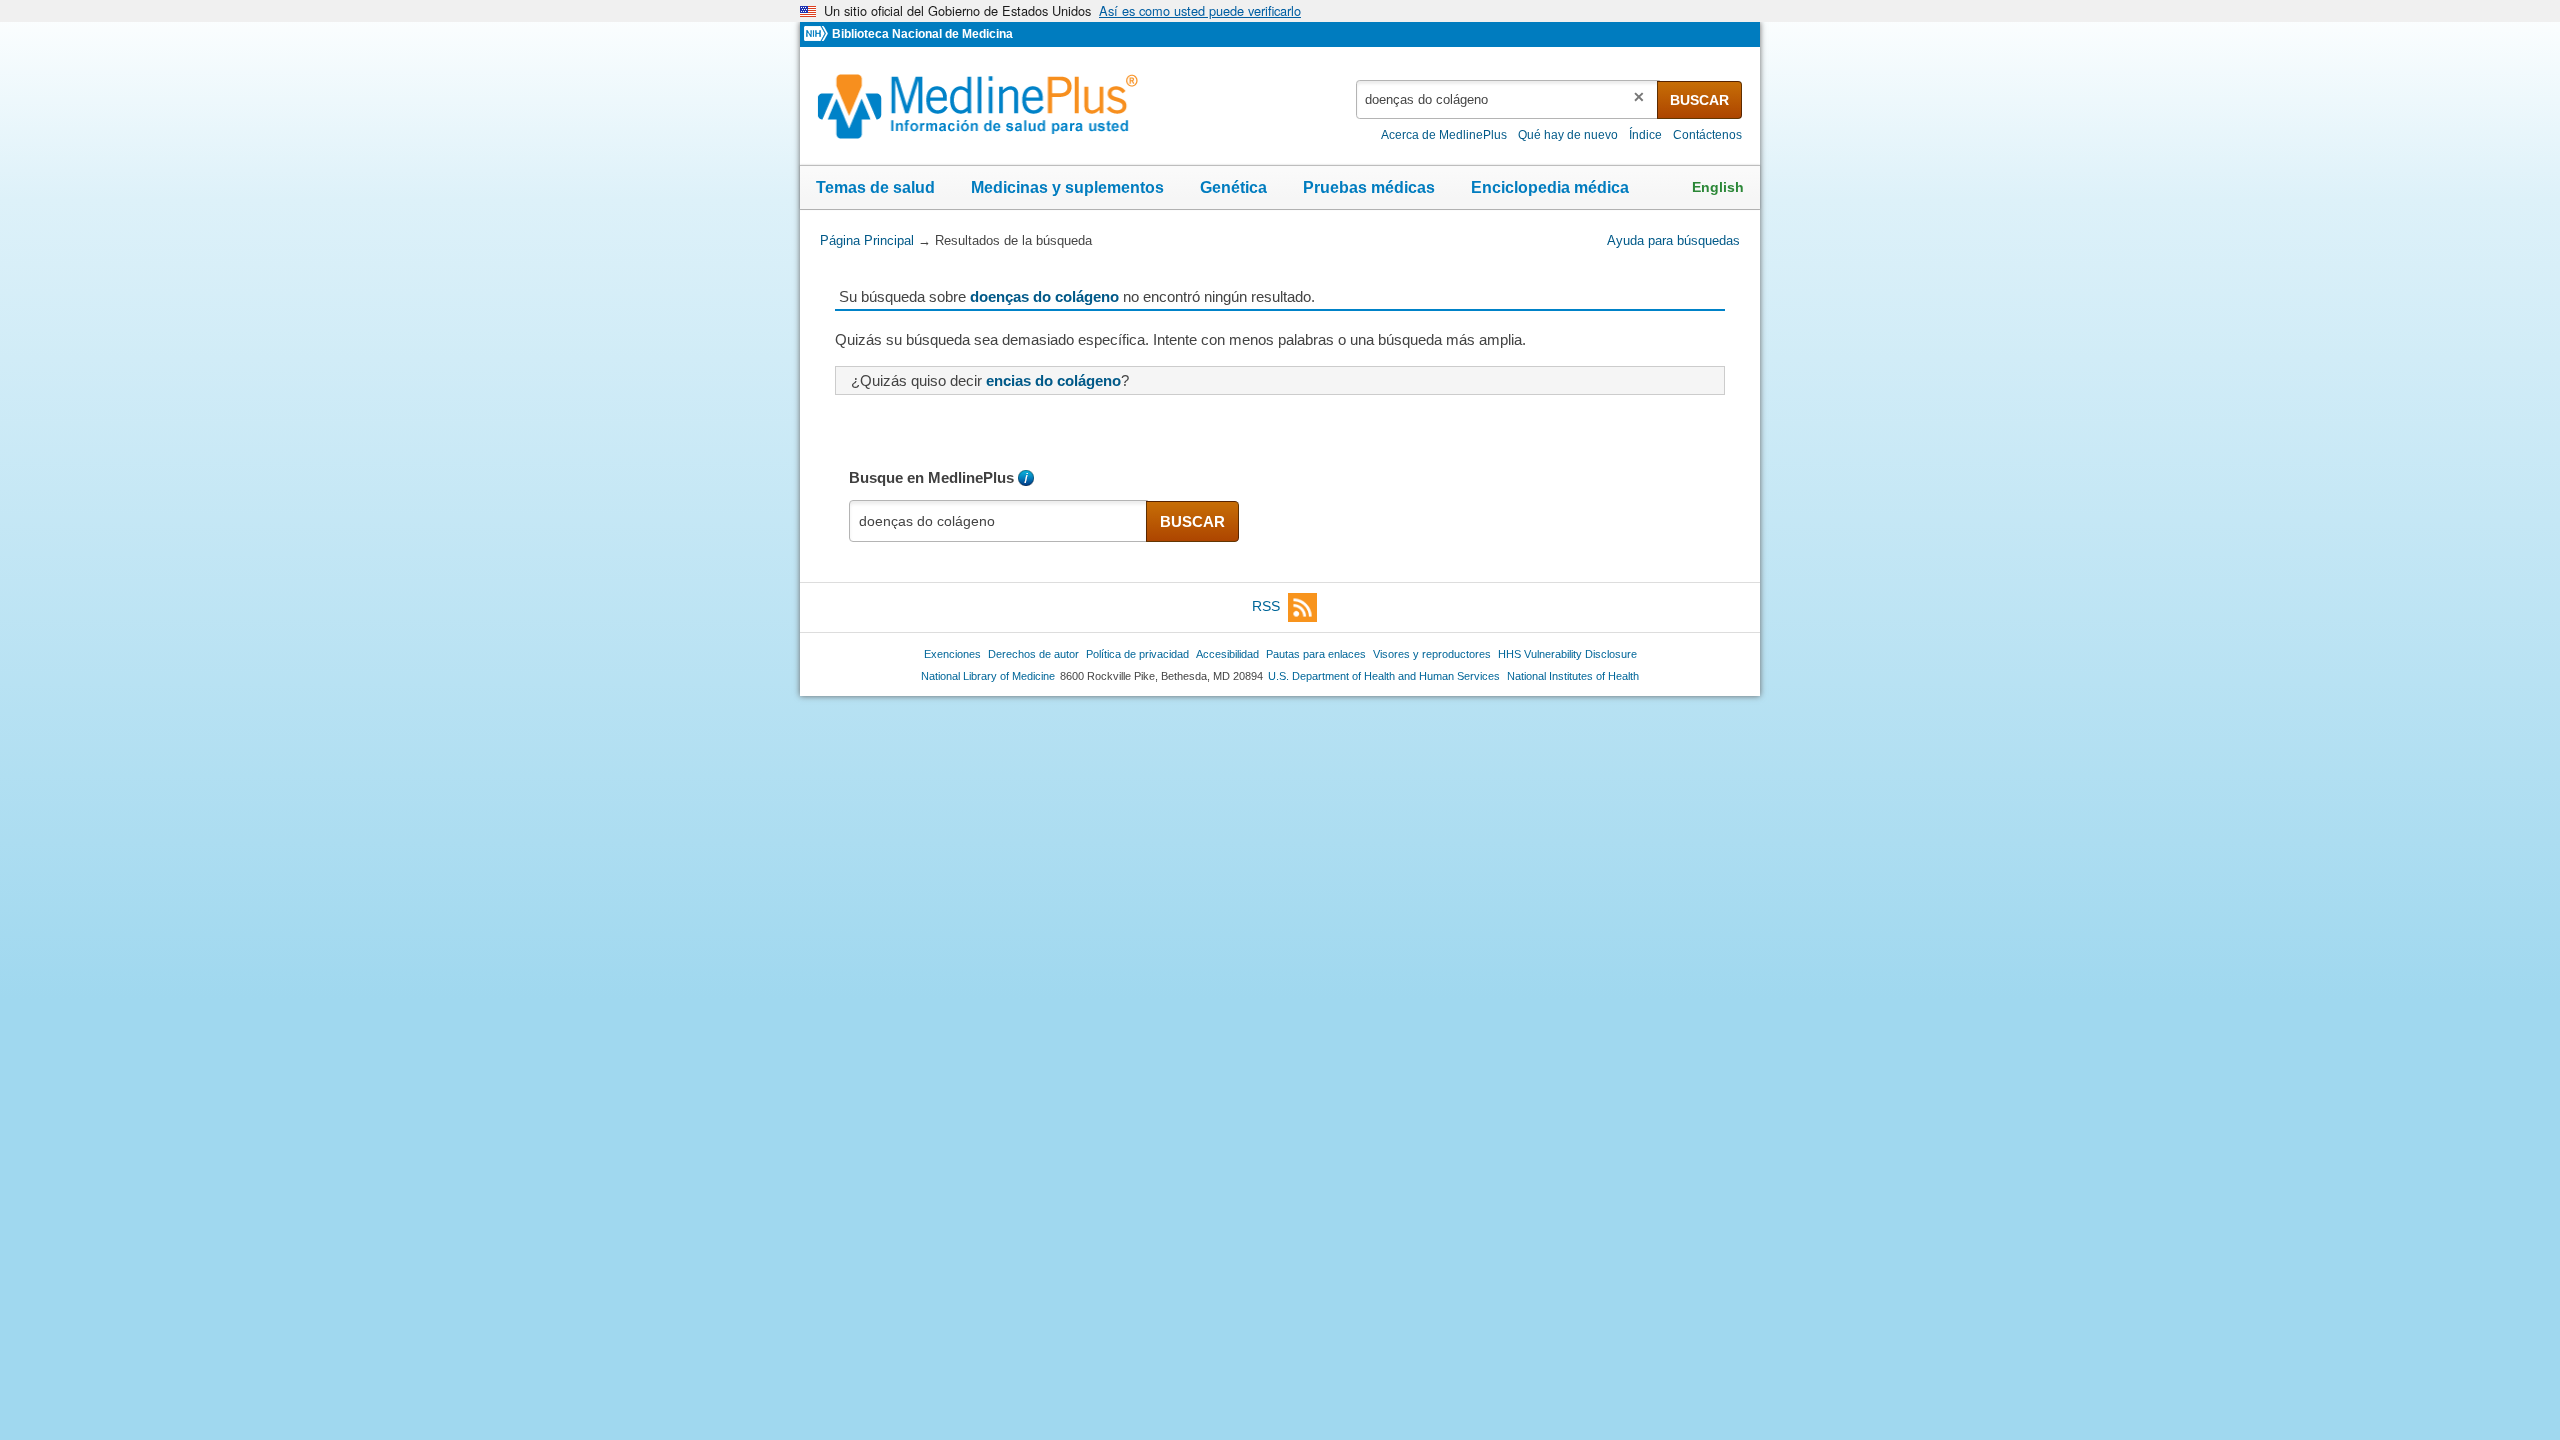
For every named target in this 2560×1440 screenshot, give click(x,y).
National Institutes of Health (1573, 676)
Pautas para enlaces (1316, 654)
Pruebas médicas (1369, 187)
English (1718, 187)
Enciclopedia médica (1550, 187)
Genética (1233, 187)
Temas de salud (875, 187)
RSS (1266, 606)
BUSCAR (1699, 100)
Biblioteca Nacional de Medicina (922, 34)
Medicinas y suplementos (1067, 187)
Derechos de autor (1033, 654)
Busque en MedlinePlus (931, 477)
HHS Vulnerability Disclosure (1567, 654)
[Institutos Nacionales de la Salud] (818, 34)
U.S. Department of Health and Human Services (1384, 676)
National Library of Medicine (988, 676)
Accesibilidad (1227, 654)
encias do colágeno (1053, 380)
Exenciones (952, 654)
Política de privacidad (1137, 654)
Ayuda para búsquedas (1673, 240)
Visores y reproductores (1432, 654)
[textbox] (1508, 99)
